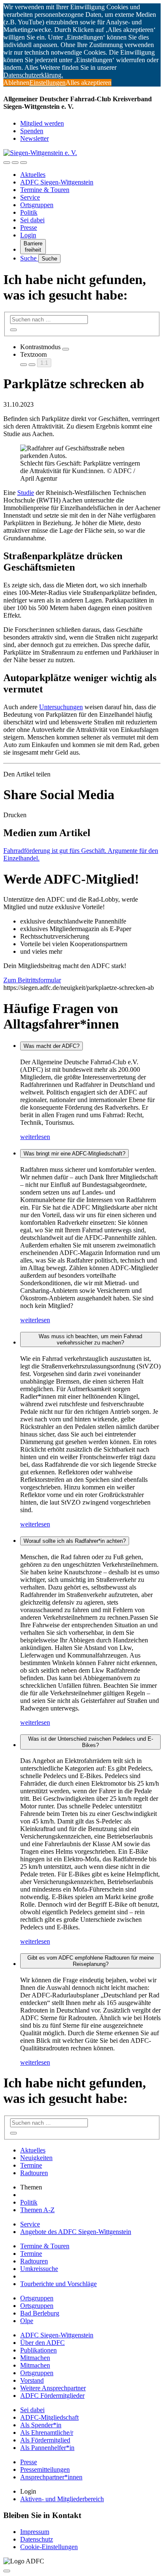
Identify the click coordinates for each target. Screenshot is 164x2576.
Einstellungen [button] (48, 83)
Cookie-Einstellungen (49, 2547)
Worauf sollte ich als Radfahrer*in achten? (75, 1541)
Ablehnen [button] (16, 83)
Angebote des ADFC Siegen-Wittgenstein (76, 2232)
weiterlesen (35, 1137)
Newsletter (34, 138)
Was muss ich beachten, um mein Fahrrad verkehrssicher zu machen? (90, 1339)
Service (30, 197)
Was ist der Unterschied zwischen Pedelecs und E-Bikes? (91, 1742)
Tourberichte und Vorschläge (58, 2284)
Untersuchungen (61, 707)
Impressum (35, 2532)
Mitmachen (35, 2358)
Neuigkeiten (36, 2158)
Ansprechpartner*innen (51, 2477)
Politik (29, 212)
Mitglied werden (42, 123)
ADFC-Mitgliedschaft (49, 2417)
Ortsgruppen (37, 205)
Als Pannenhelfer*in (47, 2448)
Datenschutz (37, 2539)
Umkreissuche (39, 2269)
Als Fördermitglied (45, 2440)
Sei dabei (32, 220)
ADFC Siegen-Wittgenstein (57, 182)
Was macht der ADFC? (52, 1046)
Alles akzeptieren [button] (89, 83)
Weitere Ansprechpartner (53, 2388)
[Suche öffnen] (15, 163)
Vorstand (32, 2380)
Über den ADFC (42, 2343)
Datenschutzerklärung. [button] (33, 75)
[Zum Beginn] (7, 2571)
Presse (29, 228)
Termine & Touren (45, 190)
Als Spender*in (41, 2425)
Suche (29, 258)
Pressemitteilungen (45, 2469)
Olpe (27, 2321)
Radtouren (34, 2173)
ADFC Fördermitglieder (52, 2396)
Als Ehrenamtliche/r (47, 2433)
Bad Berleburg (40, 2313)
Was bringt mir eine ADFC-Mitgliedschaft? (74, 1154)
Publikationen (38, 2350)
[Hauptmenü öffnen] (24, 163)
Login (28, 235)
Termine (31, 2165)
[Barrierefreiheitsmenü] (7, 163)
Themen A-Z (37, 2210)
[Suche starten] (13, 330)
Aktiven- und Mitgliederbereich (62, 2499)
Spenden (32, 131)
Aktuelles (33, 175)
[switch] (66, 349)
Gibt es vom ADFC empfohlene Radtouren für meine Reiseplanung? (91, 1961)
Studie (26, 493)
